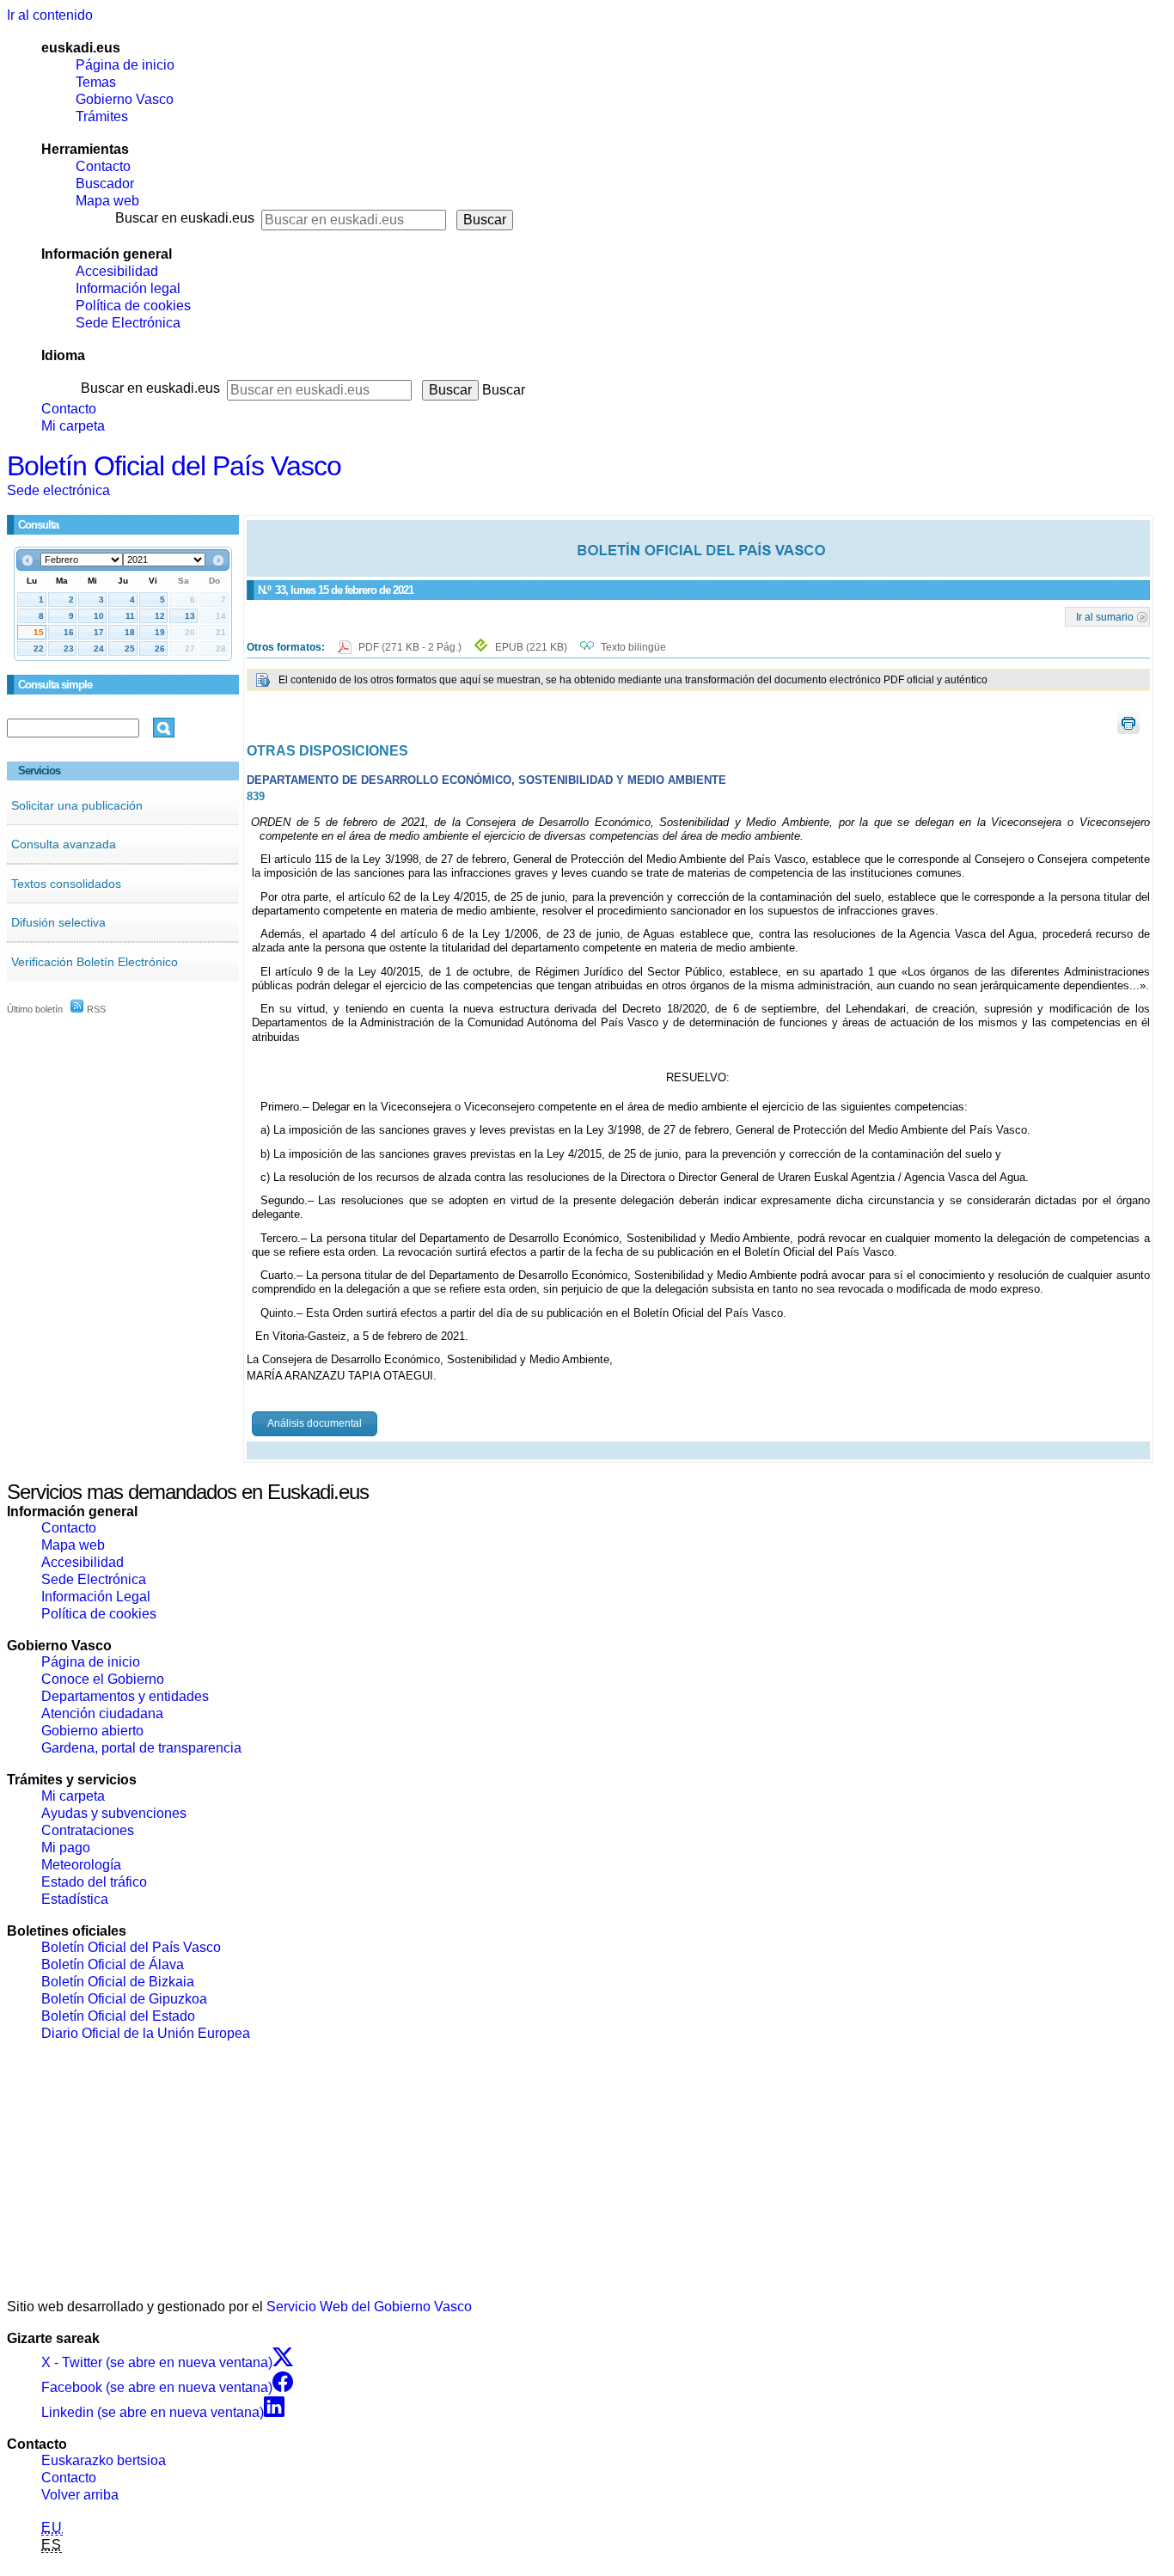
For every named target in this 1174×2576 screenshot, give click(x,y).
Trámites (102, 116)
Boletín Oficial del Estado (118, 2016)
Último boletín (35, 1009)
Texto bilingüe (633, 647)
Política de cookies (133, 306)
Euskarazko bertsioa (104, 2460)
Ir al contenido (50, 15)
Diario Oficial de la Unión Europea (146, 2033)
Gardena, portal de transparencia (141, 1748)
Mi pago (66, 1848)
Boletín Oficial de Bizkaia (118, 1982)
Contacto (103, 166)
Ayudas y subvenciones (114, 1813)
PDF (411, 647)
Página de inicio (125, 65)
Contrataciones (88, 1830)
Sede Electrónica (128, 323)
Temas (96, 82)
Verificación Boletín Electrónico (95, 962)
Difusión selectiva (58, 922)
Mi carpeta (73, 426)
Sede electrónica (58, 490)
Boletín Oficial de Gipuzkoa (124, 1999)
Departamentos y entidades (125, 1696)
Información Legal (96, 1597)
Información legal (128, 288)
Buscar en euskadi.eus (185, 218)
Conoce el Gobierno (103, 1679)
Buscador (105, 184)
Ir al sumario (1105, 616)
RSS (95, 1009)
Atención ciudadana (102, 1713)
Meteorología (81, 1865)
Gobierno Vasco (125, 99)
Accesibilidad (117, 271)
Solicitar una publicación (77, 805)
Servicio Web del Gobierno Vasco (369, 2307)
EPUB (531, 647)
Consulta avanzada (64, 844)
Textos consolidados (66, 884)
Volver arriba (80, 2495)
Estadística (75, 1899)
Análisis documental (315, 1423)
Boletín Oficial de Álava (113, 1964)
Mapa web (107, 201)
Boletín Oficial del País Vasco (174, 466)
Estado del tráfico (94, 1882)
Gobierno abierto (92, 1731)
